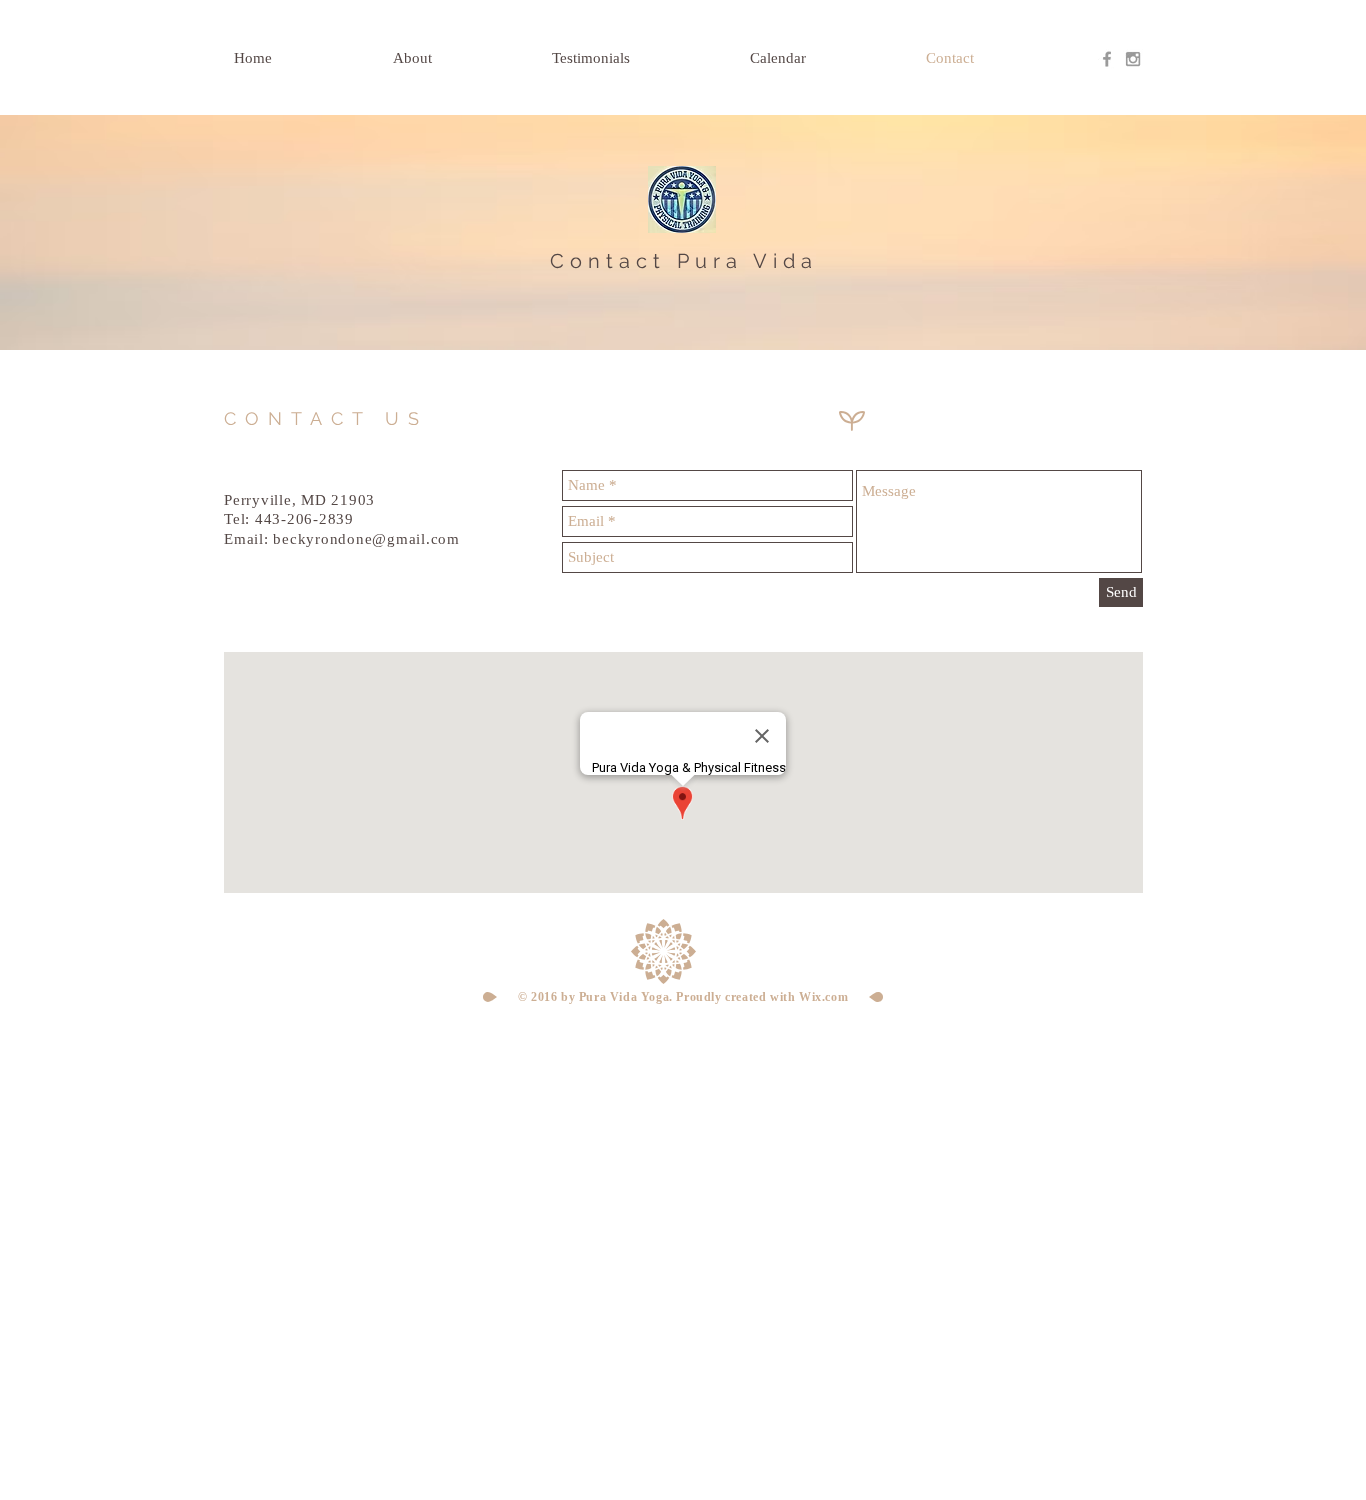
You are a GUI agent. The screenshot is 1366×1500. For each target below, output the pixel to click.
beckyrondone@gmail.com (366, 539)
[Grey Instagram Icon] (1133, 59)
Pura (710, 261)
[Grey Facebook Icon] (1107, 59)
